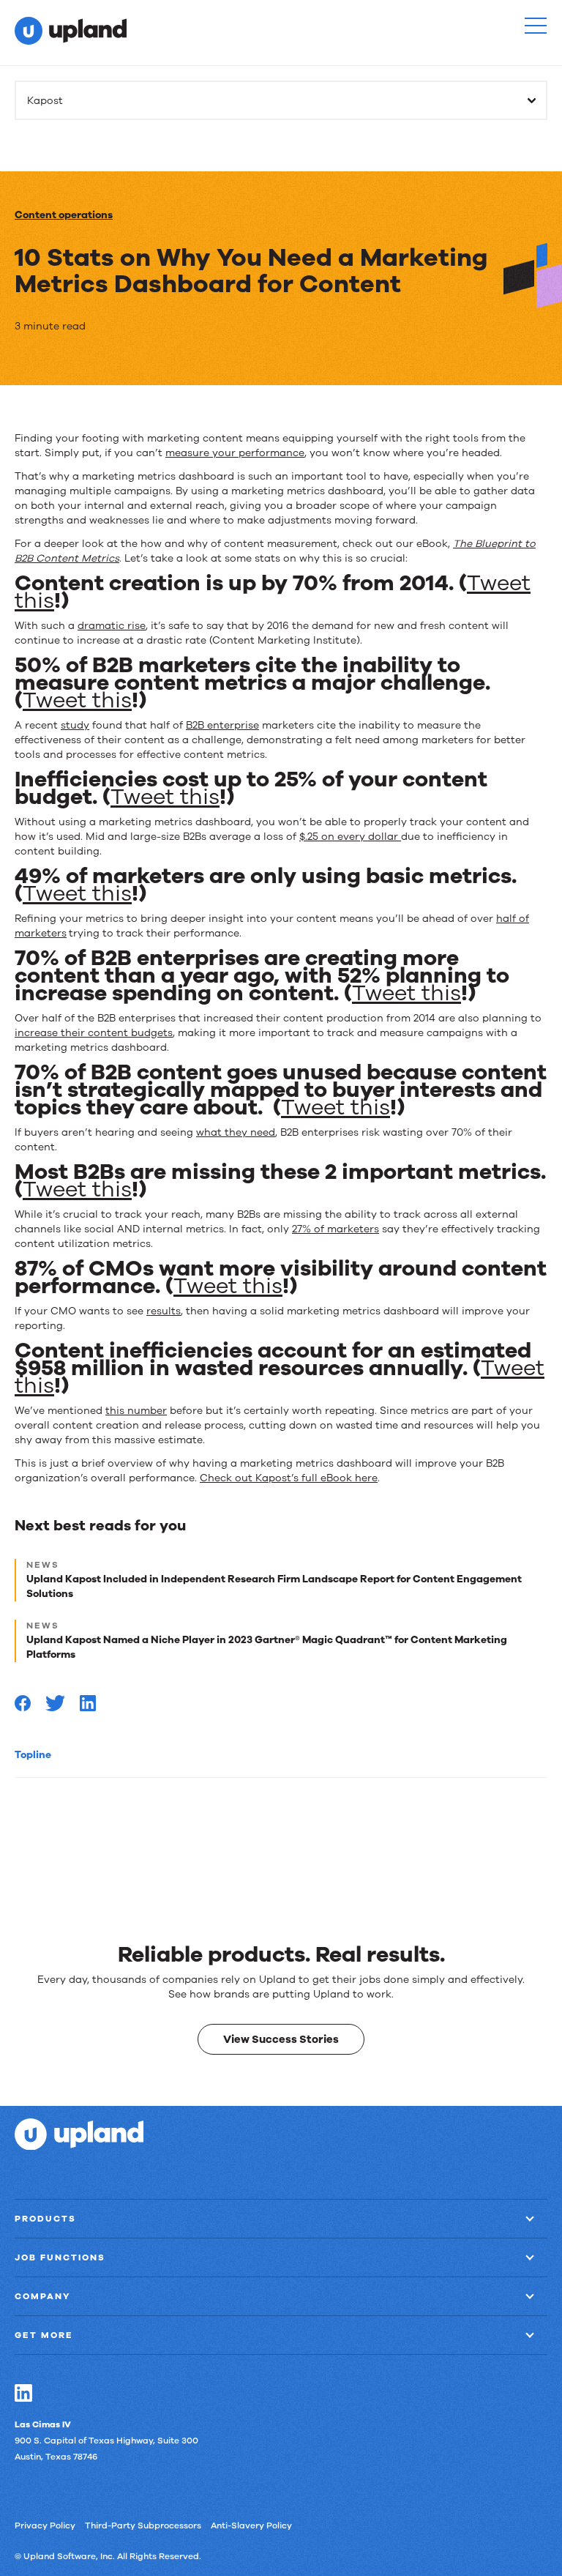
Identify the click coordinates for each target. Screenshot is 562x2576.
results (164, 1311)
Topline (33, 1755)
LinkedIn (23, 2392)
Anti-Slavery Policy (251, 2525)
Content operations (64, 215)
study (75, 725)
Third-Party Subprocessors (143, 2525)
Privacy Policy (45, 2525)
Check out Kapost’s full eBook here (289, 1478)
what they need (236, 1132)
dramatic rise (112, 626)
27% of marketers (336, 1229)
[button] (536, 26)
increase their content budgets (94, 1033)
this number (136, 1411)
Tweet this (77, 700)
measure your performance (235, 453)
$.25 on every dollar (350, 837)
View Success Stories (281, 2039)
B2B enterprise (222, 725)
